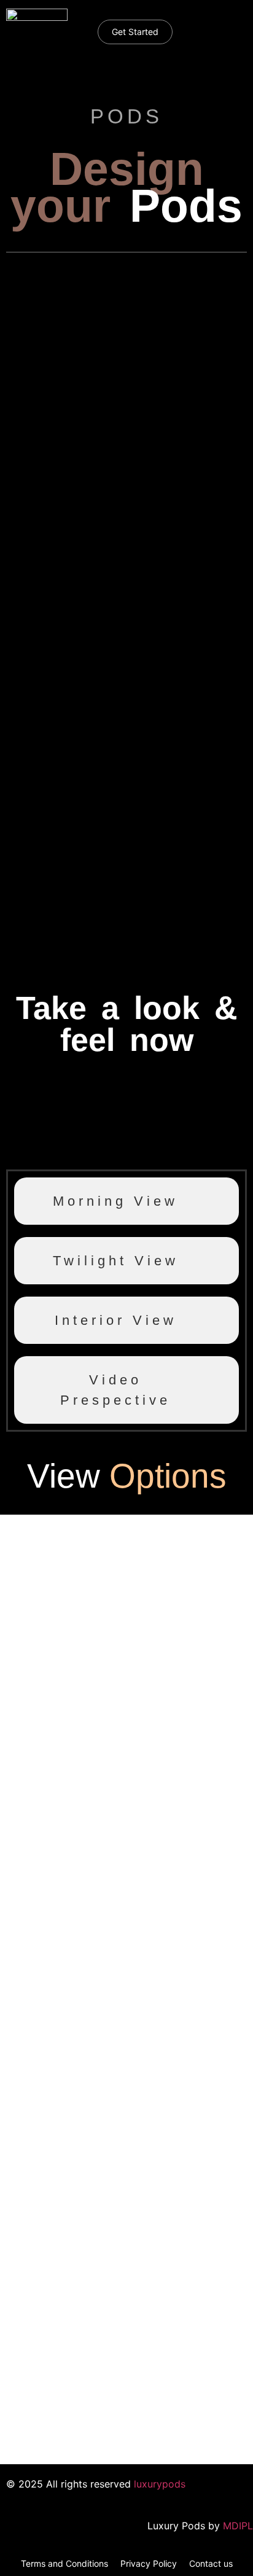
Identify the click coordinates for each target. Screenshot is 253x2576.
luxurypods (160, 2484)
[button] (220, 26)
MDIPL (238, 2526)
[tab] (126, 1201)
